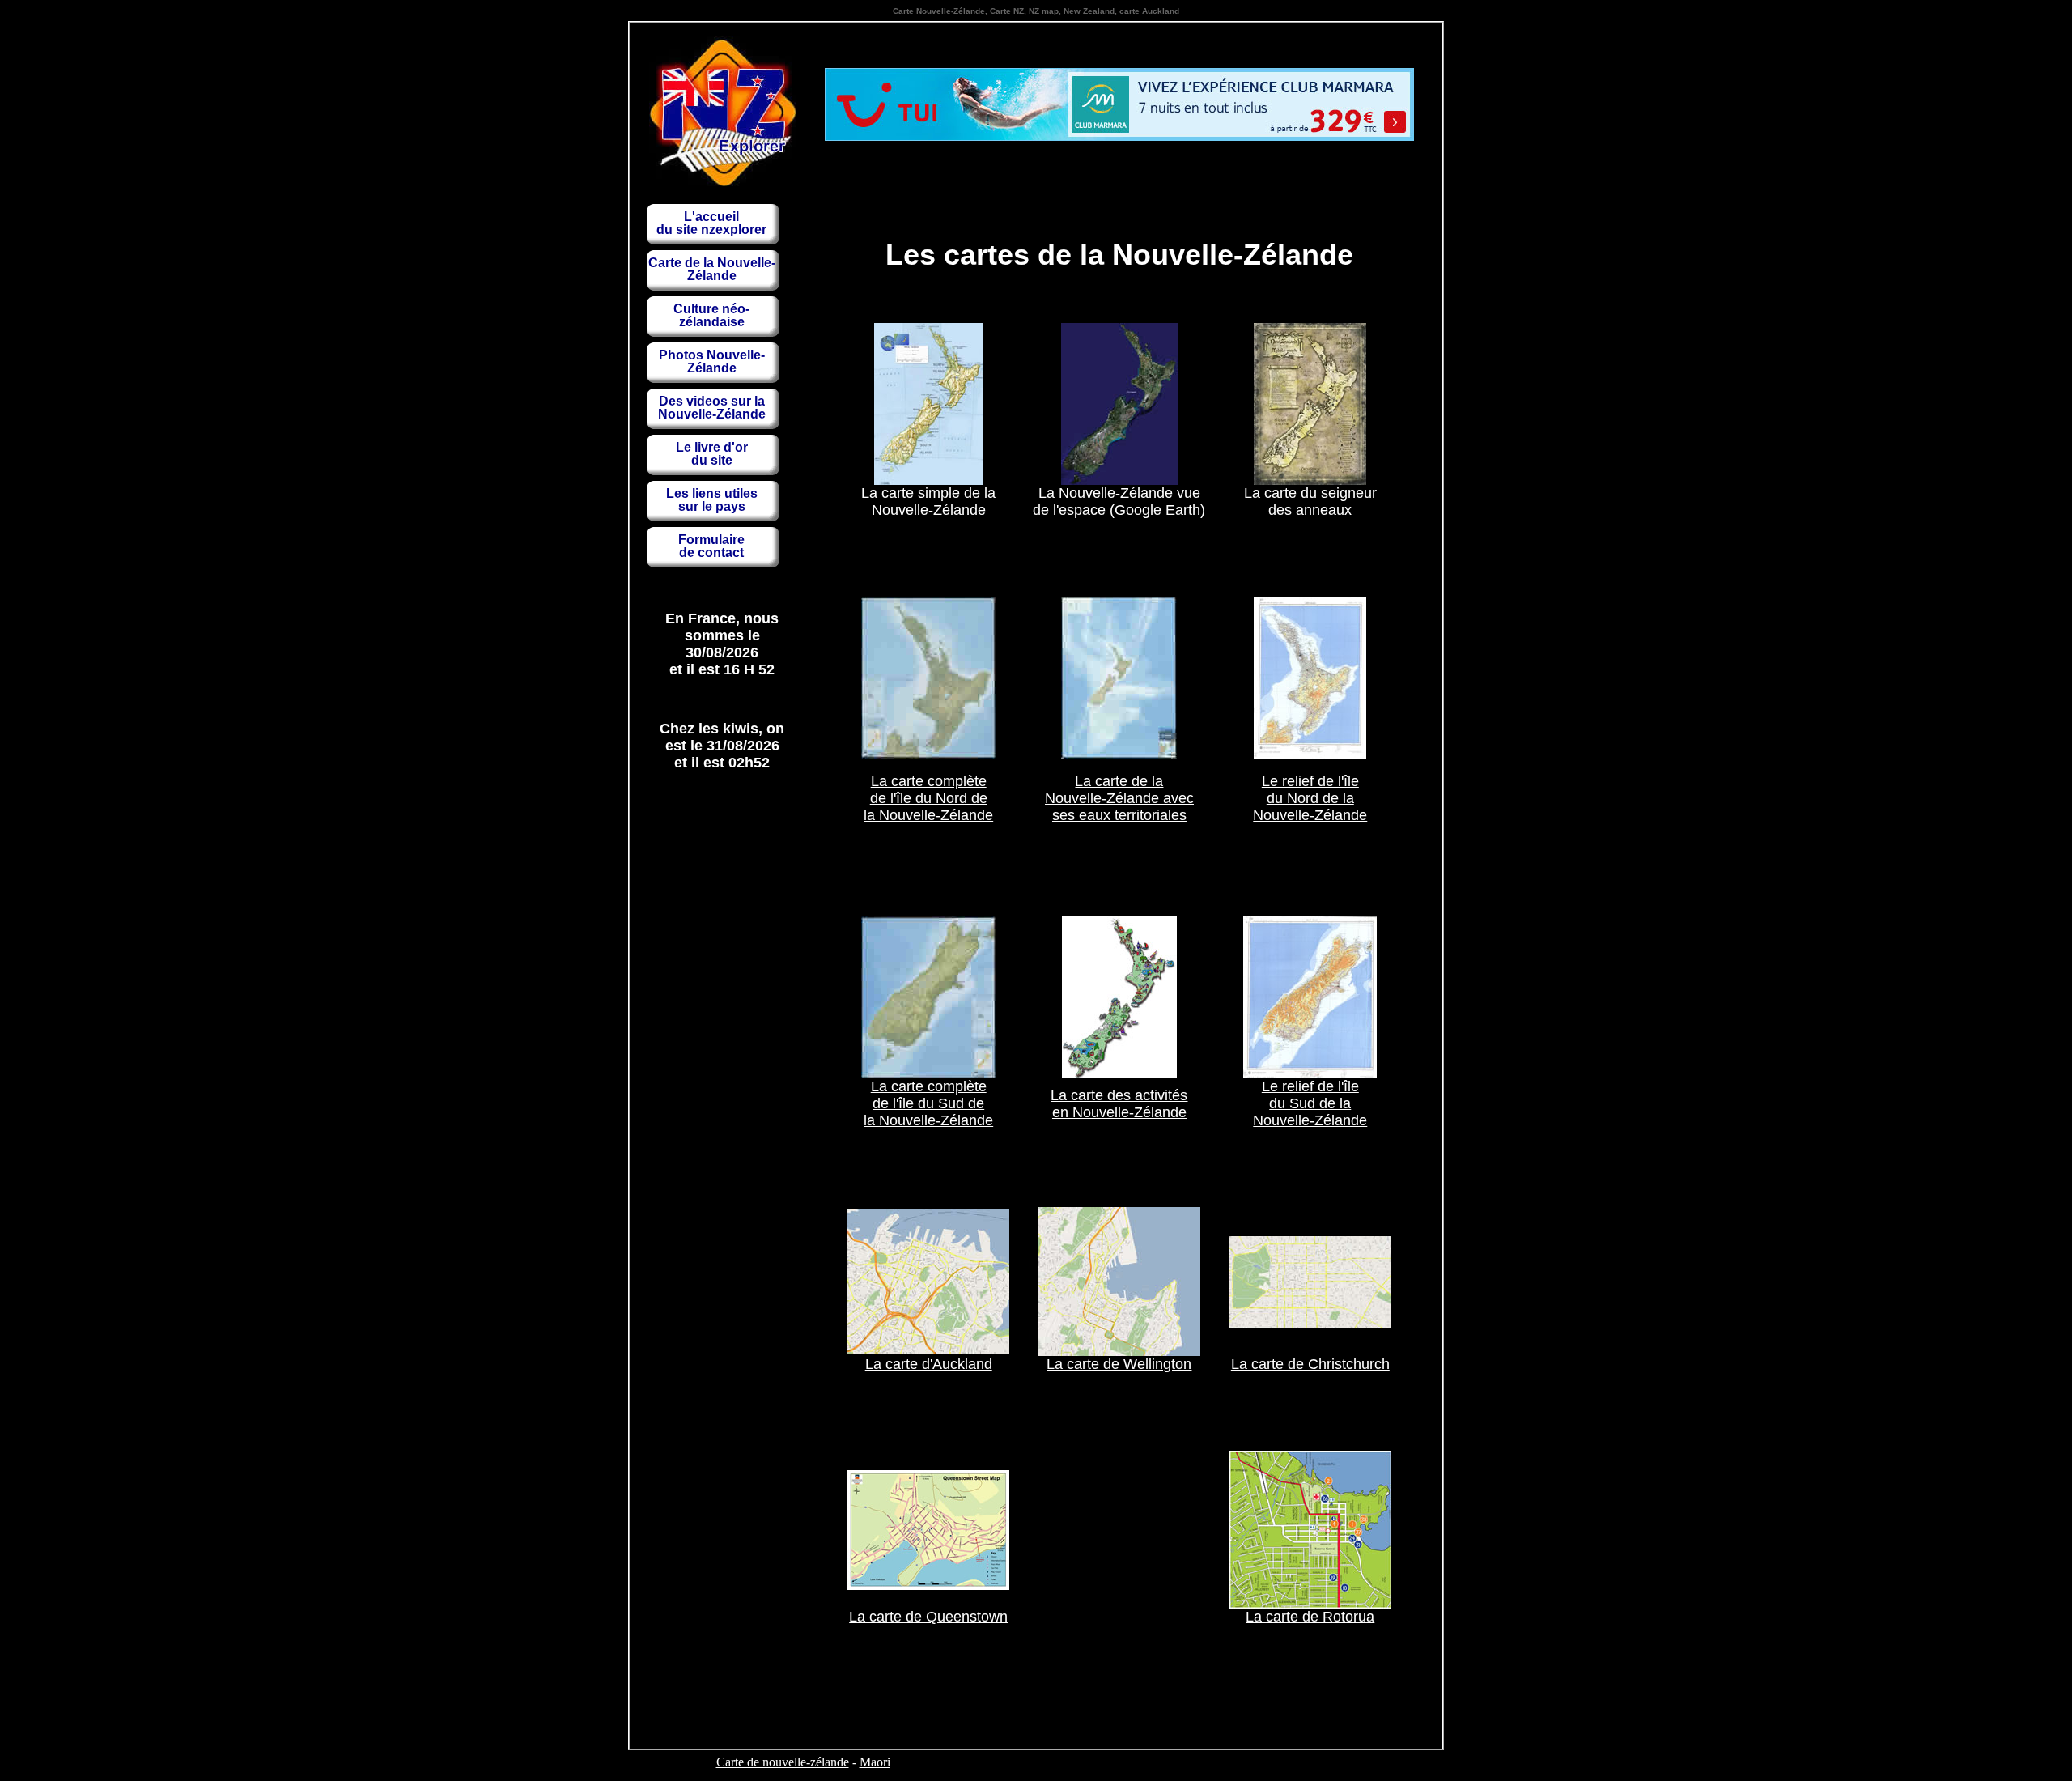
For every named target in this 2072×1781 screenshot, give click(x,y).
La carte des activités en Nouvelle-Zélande (1119, 1104)
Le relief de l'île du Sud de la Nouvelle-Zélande (1310, 1103)
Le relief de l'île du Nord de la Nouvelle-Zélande (1310, 798)
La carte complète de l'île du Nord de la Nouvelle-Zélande (928, 798)
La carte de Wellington (1119, 1364)
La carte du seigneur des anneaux (1310, 502)
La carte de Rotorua (1310, 1617)
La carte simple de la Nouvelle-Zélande (928, 502)
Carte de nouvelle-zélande (783, 1762)
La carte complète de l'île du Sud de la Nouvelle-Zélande (928, 1103)
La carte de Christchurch (1310, 1364)
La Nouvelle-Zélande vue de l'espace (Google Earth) (1119, 502)
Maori (875, 1762)
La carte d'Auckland (929, 1364)
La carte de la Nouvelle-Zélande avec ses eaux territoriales (1119, 798)
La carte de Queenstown (928, 1617)
